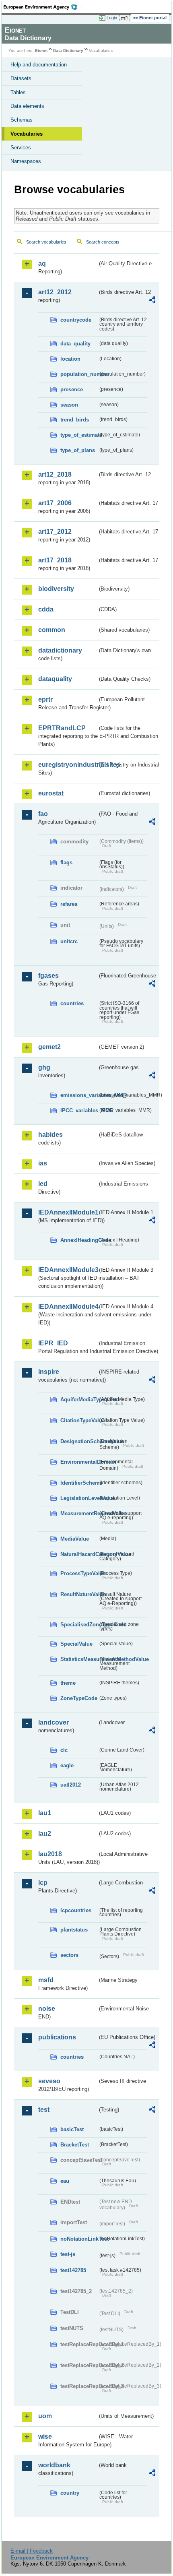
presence (72, 389)
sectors (69, 1955)
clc (64, 1750)
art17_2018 (55, 560)
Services (21, 148)
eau (65, 2181)
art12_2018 (55, 474)
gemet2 (49, 1047)
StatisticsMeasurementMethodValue (79, 1659)
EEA (43, 7)
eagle (67, 1765)
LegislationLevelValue (79, 1498)
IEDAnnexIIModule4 (68, 1307)
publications (57, 2037)
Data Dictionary (68, 51)
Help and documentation (39, 65)
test (44, 2110)
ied (43, 1184)
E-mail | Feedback (32, 2551)
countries (72, 1003)
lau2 (45, 1833)
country (70, 2493)
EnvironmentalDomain (79, 1462)
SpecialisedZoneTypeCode (79, 1625)
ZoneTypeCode (79, 1698)
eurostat (51, 793)
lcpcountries (76, 1910)
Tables (18, 92)
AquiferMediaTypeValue (79, 1400)
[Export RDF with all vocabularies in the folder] (152, 301)
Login (112, 18)
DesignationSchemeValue (79, 1441)
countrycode (76, 320)
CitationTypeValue (79, 1420)
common (52, 630)
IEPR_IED (53, 1343)
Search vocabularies (46, 242)
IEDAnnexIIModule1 (68, 1212)
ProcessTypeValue (79, 1573)
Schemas (22, 120)
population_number (79, 374)
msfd (46, 1980)
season (69, 405)
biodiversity (56, 589)
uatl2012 (71, 1785)
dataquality (55, 679)
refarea (69, 904)
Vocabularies (27, 134)
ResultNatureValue (79, 1594)
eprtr (45, 699)
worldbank (54, 2465)
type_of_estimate (79, 435)
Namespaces (26, 161)
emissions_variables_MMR (79, 1095)
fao (43, 814)
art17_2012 (55, 532)
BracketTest (75, 2145)
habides (50, 1135)
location (70, 359)
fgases (48, 976)
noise (47, 2009)
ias (43, 1163)
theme (68, 1683)
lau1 (45, 1813)
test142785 (73, 2270)
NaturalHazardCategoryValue (79, 1554)
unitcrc (69, 941)
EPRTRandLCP (62, 728)
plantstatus (74, 1930)
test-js (68, 2254)
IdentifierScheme (79, 1483)
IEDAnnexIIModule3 (68, 1270)
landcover (54, 1722)
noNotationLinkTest (79, 2239)
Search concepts (103, 242)
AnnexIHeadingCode (79, 1240)
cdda (46, 609)
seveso (49, 2081)
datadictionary (60, 650)
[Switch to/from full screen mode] (126, 18)
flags (66, 862)
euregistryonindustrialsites (68, 765)
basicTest (72, 2129)
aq (42, 263)
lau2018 (50, 1854)
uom (45, 2416)
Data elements (27, 106)
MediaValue (75, 1539)
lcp (43, 1883)
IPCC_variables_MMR (79, 1110)
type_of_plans (78, 450)
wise (45, 2437)
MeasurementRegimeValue (79, 1513)
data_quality (75, 344)
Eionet (41, 51)
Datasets (21, 78)
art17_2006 (55, 503)
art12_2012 (55, 292)
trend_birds (75, 420)
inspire (49, 1372)
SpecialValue (76, 1644)
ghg (44, 1067)
